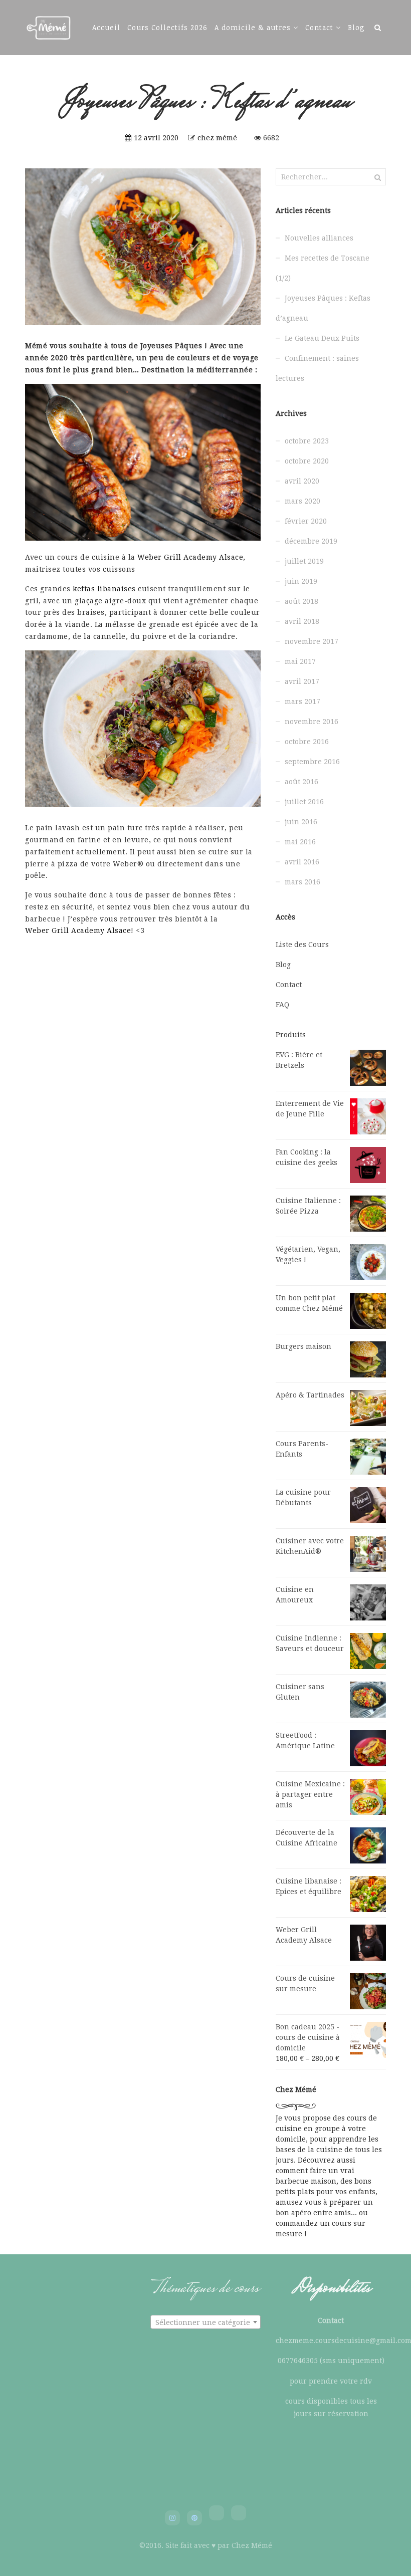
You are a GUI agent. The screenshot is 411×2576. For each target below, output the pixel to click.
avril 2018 (302, 621)
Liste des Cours (302, 945)
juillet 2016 (304, 802)
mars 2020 (302, 501)
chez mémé (217, 138)
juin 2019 (301, 581)
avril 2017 (302, 681)
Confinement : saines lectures (317, 368)
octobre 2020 (307, 461)
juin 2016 (301, 822)
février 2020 (306, 521)
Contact (319, 27)
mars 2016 (302, 882)
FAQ (282, 1005)
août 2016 (301, 782)
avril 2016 (302, 862)
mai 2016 (300, 842)
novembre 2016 (312, 722)
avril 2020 (302, 481)
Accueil (106, 27)
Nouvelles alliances (319, 238)
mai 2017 (300, 661)
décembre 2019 (311, 541)
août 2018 (301, 601)
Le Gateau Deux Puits (322, 338)
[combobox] (205, 2322)
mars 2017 (302, 701)
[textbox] (205, 2322)
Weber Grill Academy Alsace (190, 557)
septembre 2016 (312, 762)
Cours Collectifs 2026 (167, 27)
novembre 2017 (312, 641)
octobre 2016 (307, 742)
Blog (356, 27)
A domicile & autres (253, 27)
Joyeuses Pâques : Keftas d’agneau (323, 308)
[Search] (378, 27)
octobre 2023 (307, 441)
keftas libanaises (104, 589)
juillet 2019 (304, 561)
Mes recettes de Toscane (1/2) (323, 268)
